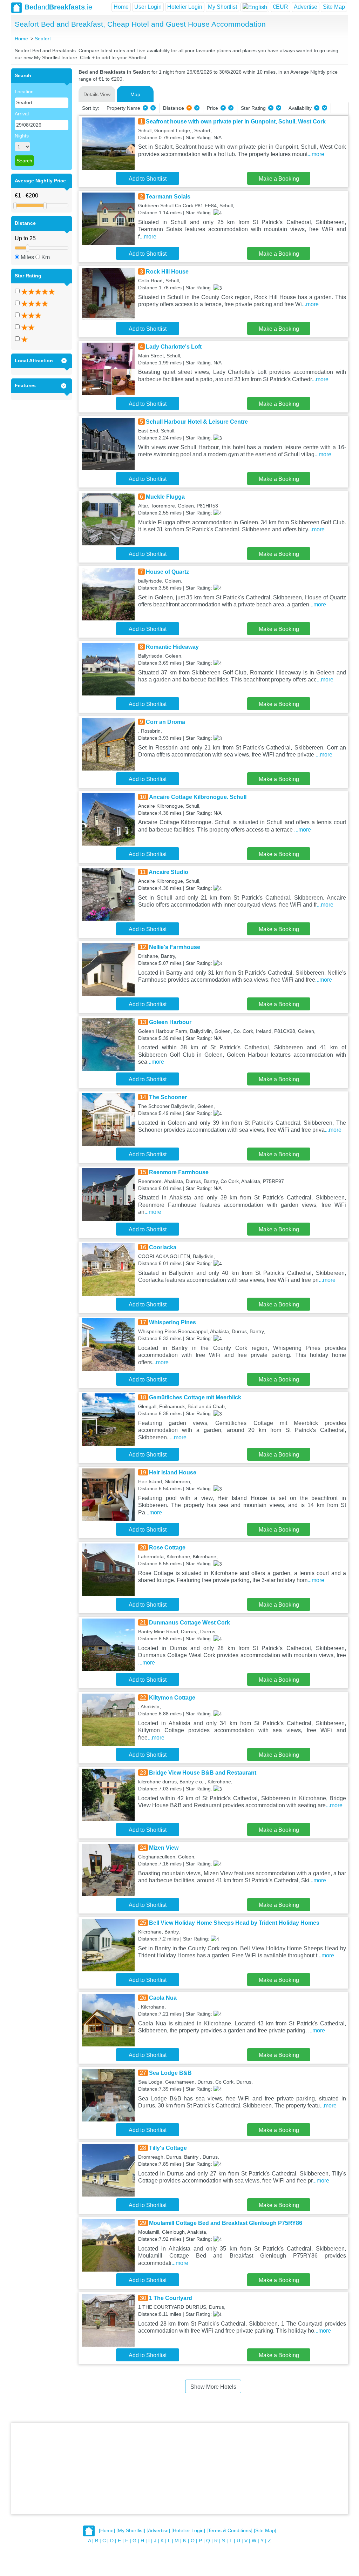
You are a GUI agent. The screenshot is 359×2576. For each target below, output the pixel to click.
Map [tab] (135, 94)
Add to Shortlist (148, 179)
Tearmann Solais (168, 197)
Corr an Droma (165, 722)
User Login (148, 7)
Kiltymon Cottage (172, 1698)
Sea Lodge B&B (170, 2073)
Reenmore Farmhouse (179, 1172)
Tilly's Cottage (168, 2148)
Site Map (334, 7)
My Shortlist (222, 7)
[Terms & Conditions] (229, 2530)
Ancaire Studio (168, 872)
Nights (22, 136)
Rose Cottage (167, 1548)
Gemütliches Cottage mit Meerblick (195, 1397)
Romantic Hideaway (172, 647)
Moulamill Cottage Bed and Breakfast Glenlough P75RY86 (226, 2223)
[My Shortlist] (131, 2530)
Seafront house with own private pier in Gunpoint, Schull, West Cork (236, 122)
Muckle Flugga (165, 497)
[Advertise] (158, 2530)
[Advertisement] (179, 2468)
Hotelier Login (185, 7)
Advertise (306, 7)
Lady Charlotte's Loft (174, 347)
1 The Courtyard (171, 2298)
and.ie (58, 7)
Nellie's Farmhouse (175, 947)
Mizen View (164, 1848)
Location (24, 92)
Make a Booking (279, 179)
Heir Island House (173, 1472)
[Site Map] (265, 2530)
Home (121, 7)
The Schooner (168, 1097)
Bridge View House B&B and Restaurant (203, 1773)
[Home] (107, 2530)
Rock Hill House (167, 272)
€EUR (280, 7)
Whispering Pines (172, 1322)
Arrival (22, 114)
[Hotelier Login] (188, 2530)
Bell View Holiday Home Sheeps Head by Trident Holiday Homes (234, 1923)
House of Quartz (167, 572)
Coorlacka (163, 1247)
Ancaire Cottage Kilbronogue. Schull (198, 797)
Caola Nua (163, 1998)
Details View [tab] (97, 94)
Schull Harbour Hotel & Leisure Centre (197, 422)
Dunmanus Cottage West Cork (189, 1623)
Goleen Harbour (170, 1022)
